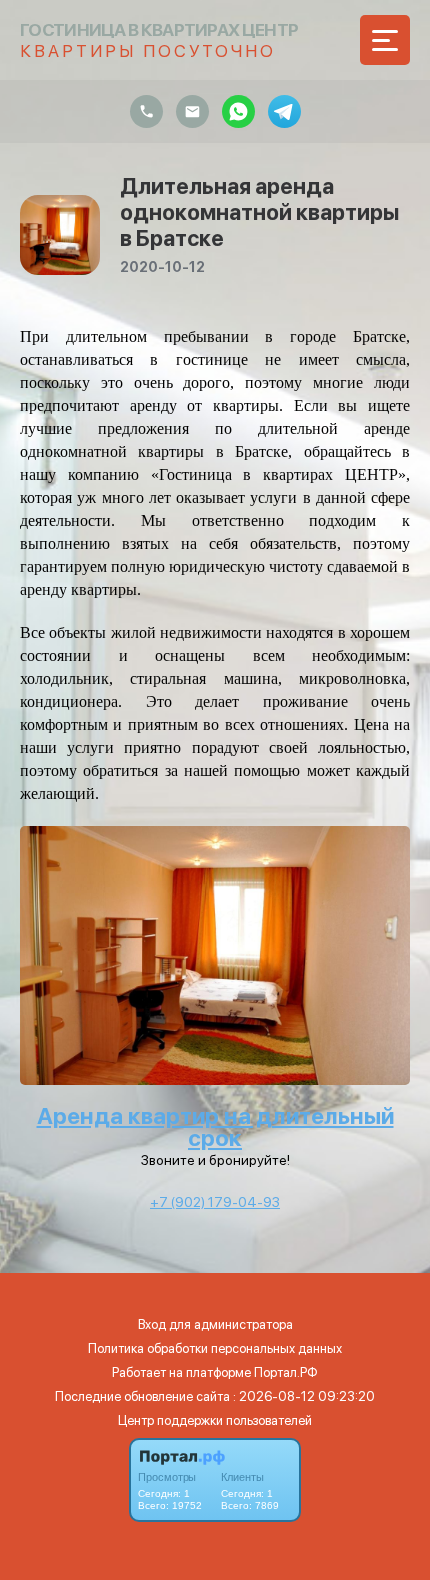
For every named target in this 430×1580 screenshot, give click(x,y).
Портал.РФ (286, 1372)
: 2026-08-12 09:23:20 (304, 1396)
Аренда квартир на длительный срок (215, 1127)
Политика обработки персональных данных (215, 1348)
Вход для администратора (215, 1324)
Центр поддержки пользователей (215, 1420)
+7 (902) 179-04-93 (215, 1202)
